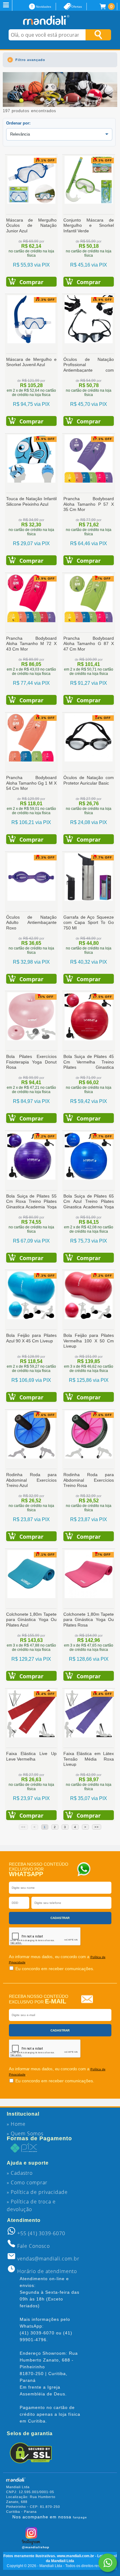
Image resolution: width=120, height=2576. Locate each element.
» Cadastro (20, 2173)
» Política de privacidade (37, 2192)
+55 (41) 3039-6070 (41, 2233)
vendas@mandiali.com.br (48, 2259)
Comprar (31, 282)
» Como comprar (27, 2182)
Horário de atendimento (47, 2271)
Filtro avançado (30, 60)
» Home (16, 2124)
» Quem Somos (25, 2133)
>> (97, 1827)
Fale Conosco (34, 2246)
